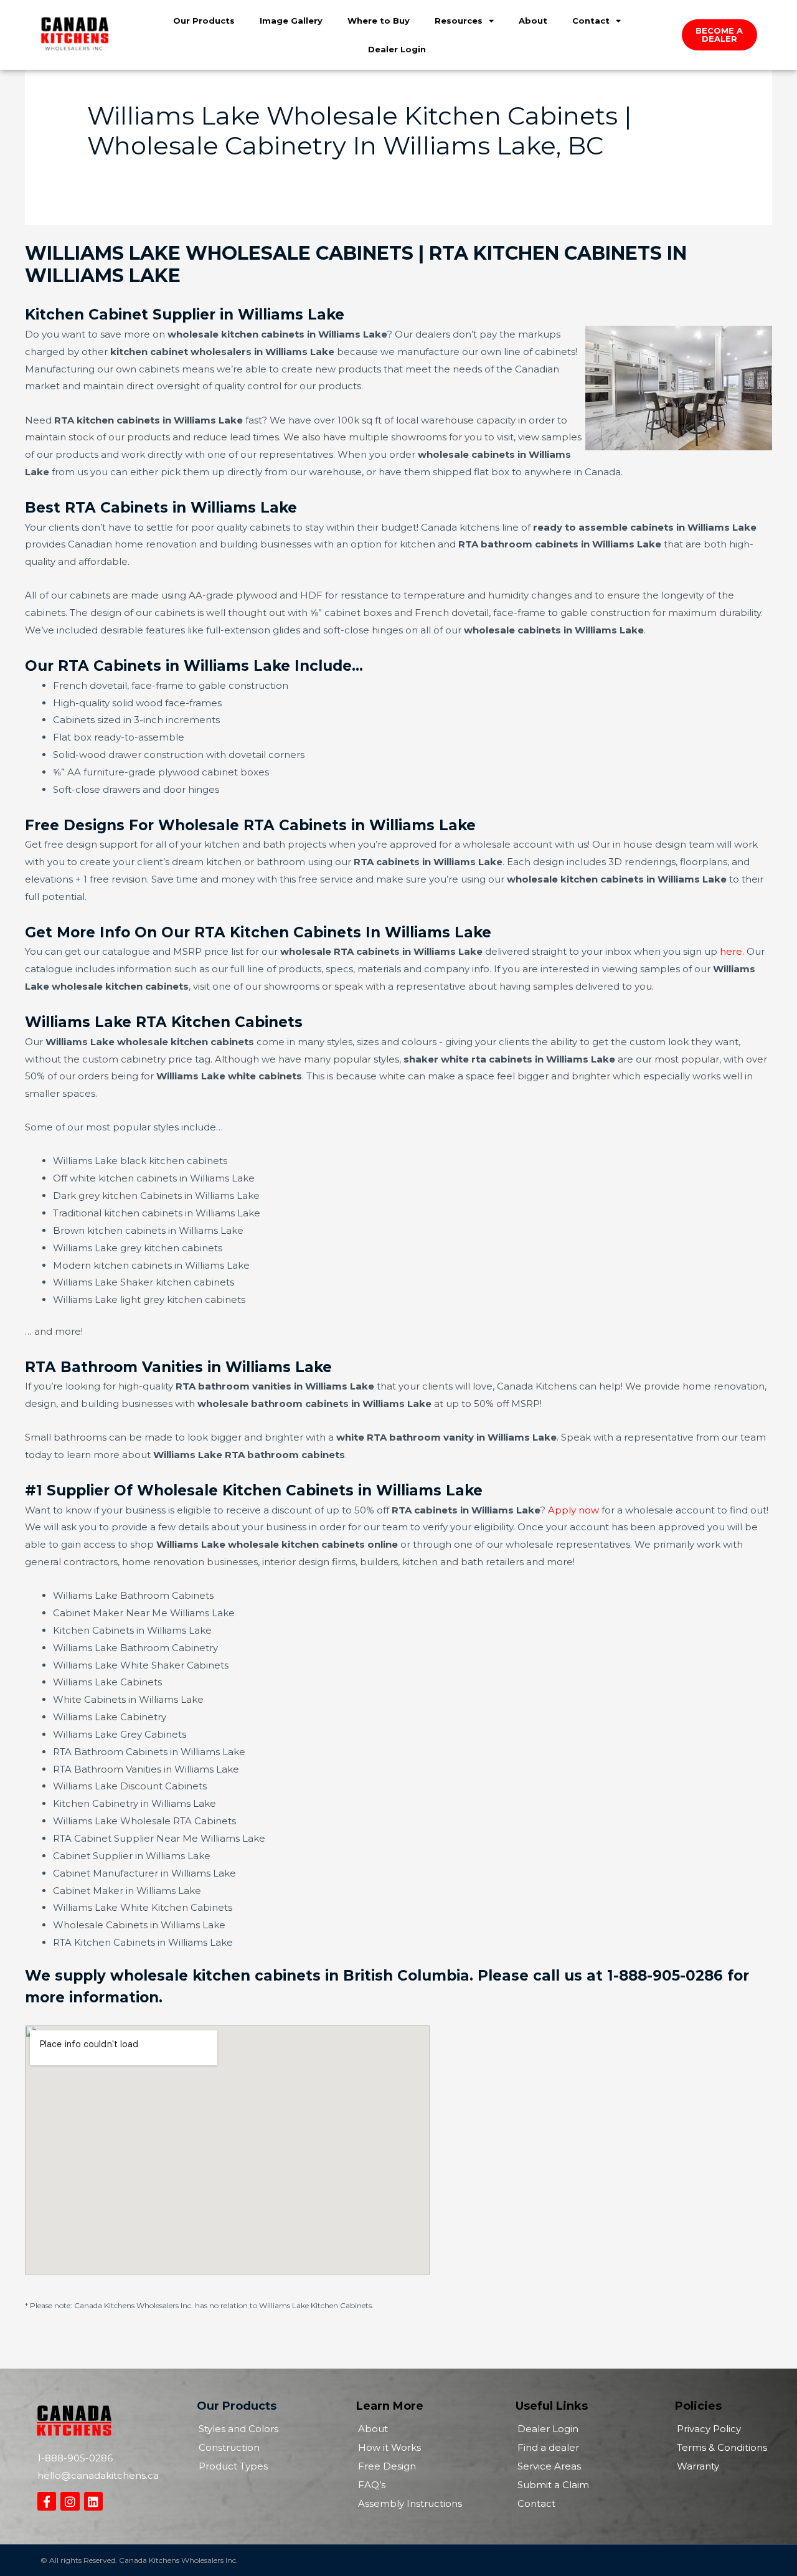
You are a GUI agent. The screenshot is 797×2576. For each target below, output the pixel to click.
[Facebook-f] (47, 2501)
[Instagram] (70, 2501)
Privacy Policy (709, 2429)
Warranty (698, 2466)
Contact (591, 21)
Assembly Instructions (410, 2503)
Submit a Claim (553, 2485)
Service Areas (549, 2466)
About (533, 21)
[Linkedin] (93, 2501)
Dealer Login (397, 49)
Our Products (204, 21)
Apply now (573, 1510)
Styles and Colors (238, 2429)
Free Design (387, 2466)
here (731, 951)
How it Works (389, 2447)
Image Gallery (291, 21)
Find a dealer (548, 2447)
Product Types (233, 2466)
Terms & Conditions (722, 2447)
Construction (229, 2447)
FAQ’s (372, 2485)
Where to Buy (379, 21)
